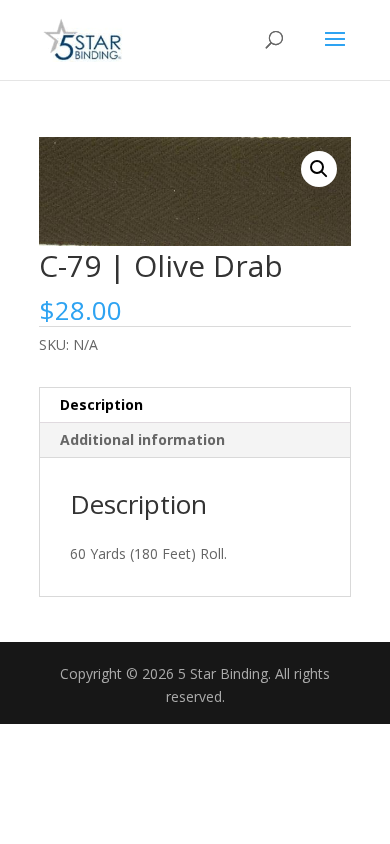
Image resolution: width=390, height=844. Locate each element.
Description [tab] (101, 404)
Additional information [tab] (142, 439)
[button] (319, 169)
